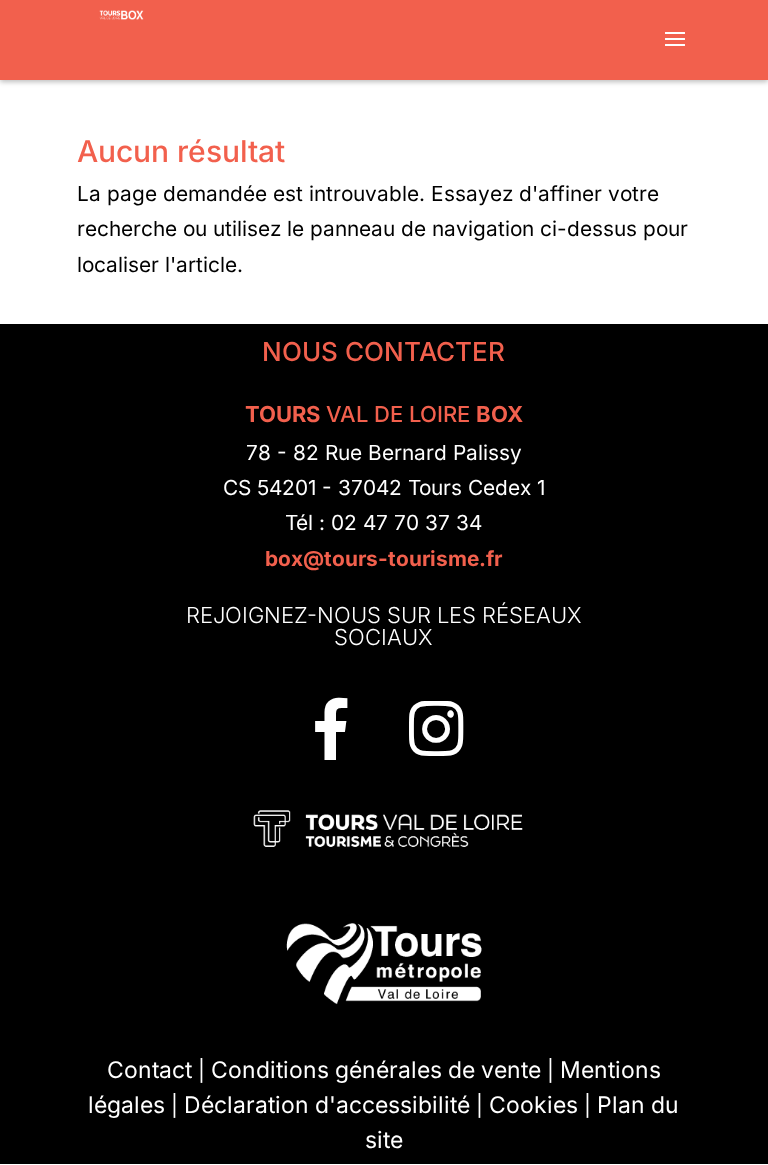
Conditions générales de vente (376, 1070)
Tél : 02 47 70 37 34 (383, 522)
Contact (149, 1070)
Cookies (533, 1105)
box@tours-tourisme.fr (383, 558)
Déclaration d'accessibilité (327, 1105)
